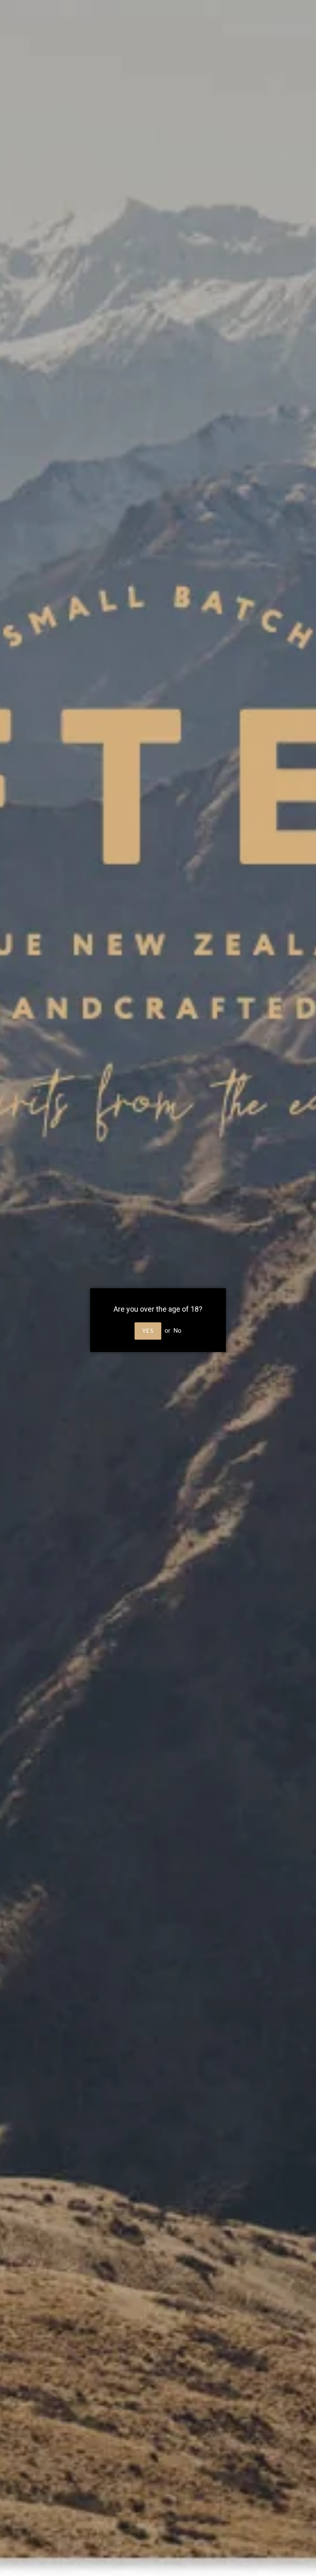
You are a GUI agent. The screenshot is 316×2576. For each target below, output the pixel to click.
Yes (148, 1331)
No (178, 1331)
